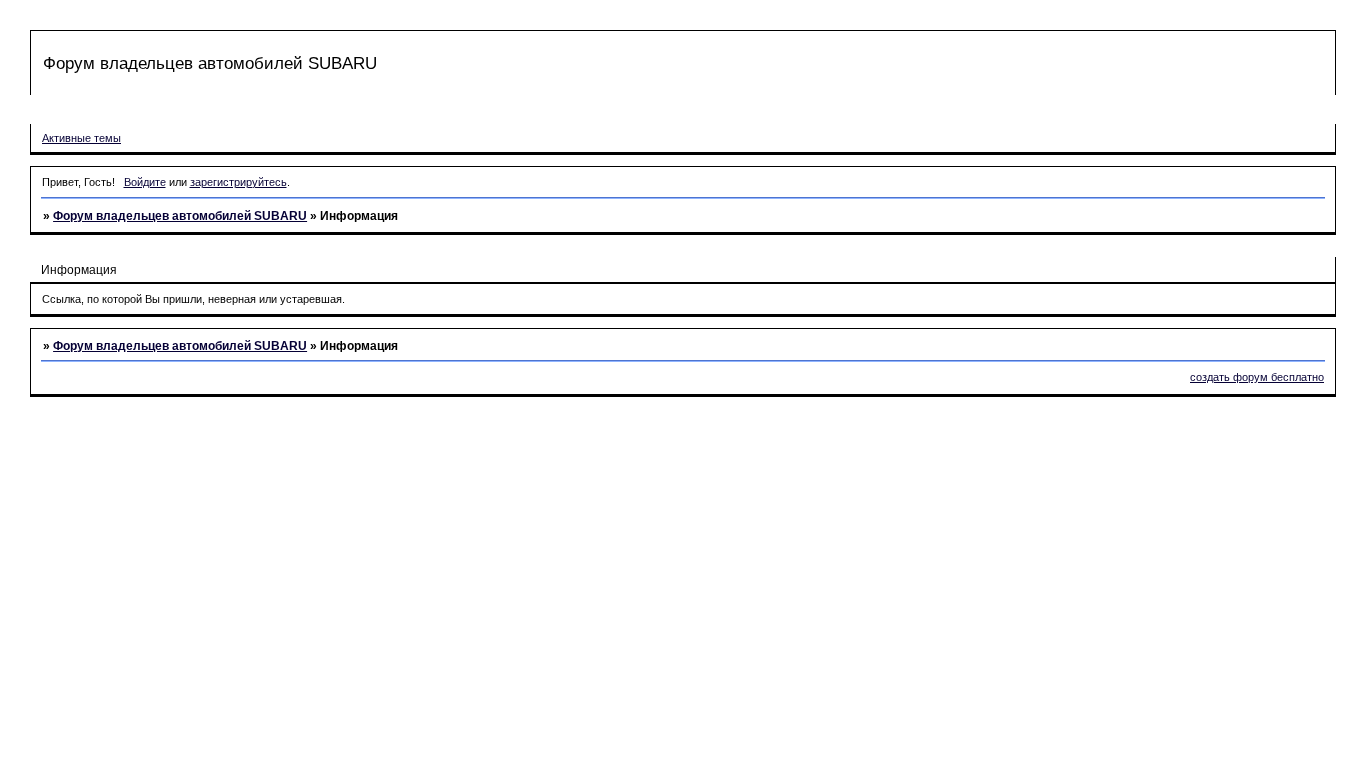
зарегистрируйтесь (238, 182)
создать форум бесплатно (1257, 377)
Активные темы (81, 138)
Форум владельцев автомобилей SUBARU (180, 216)
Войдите (145, 182)
